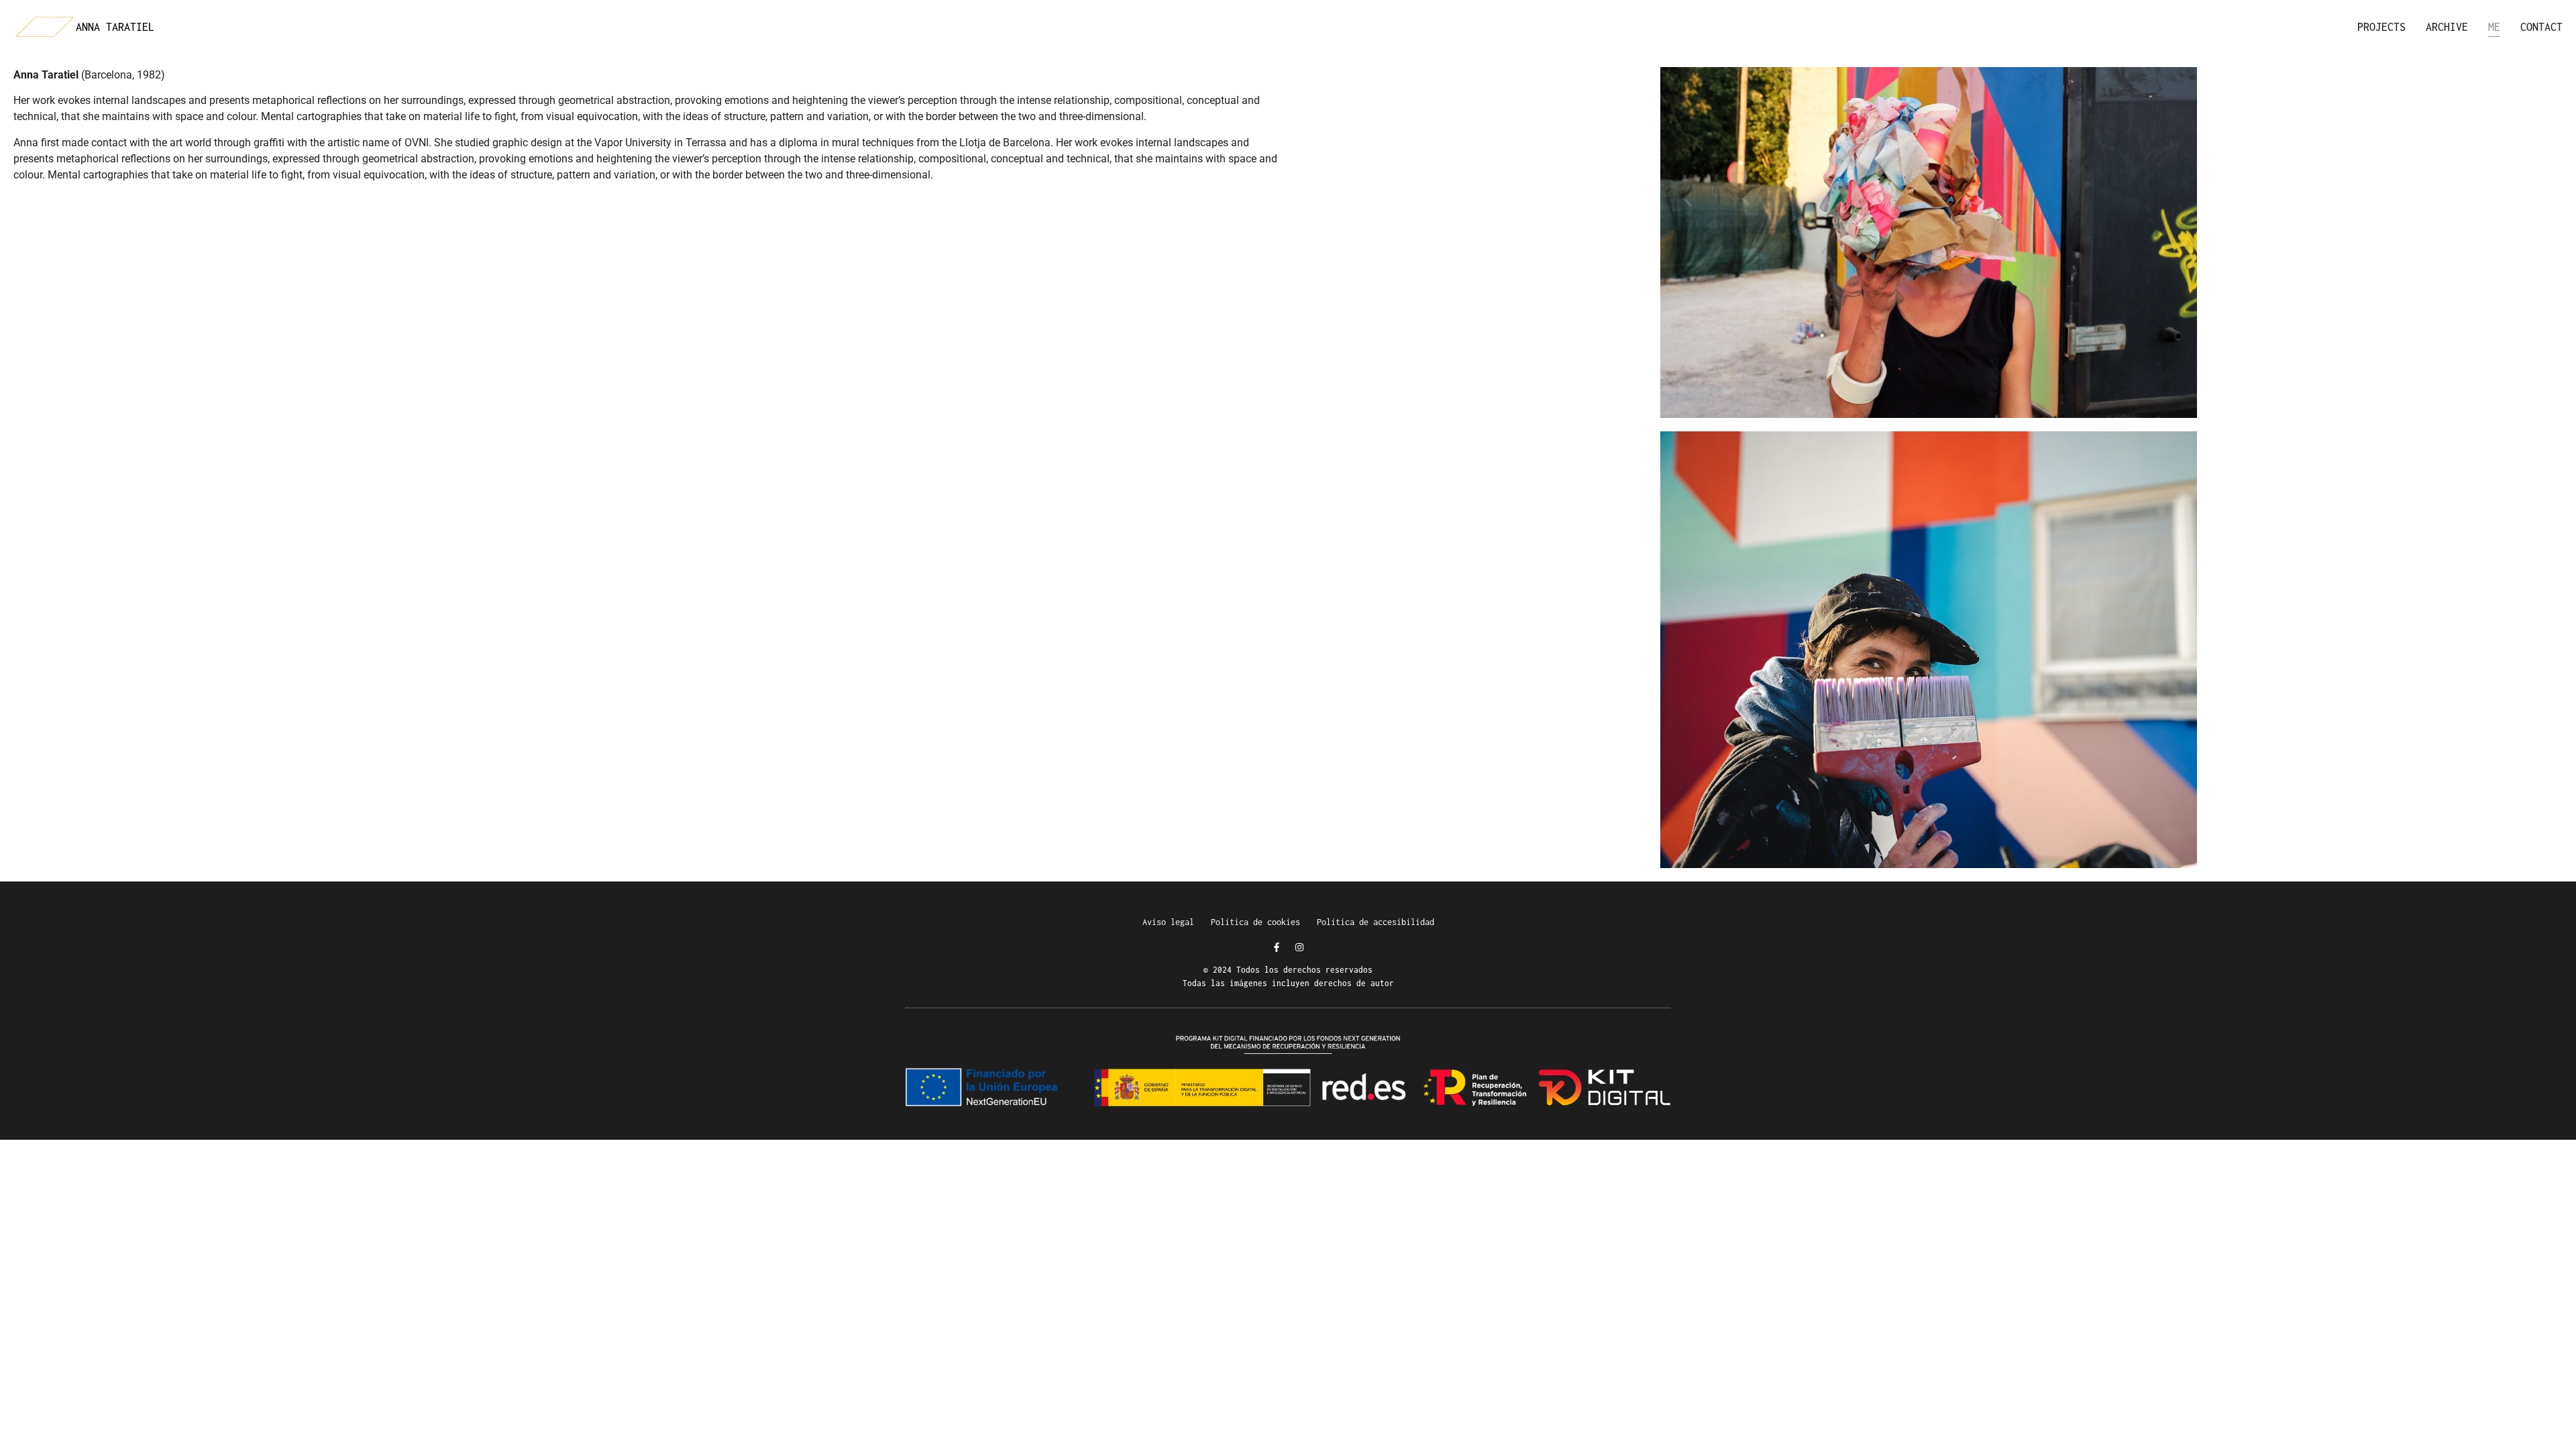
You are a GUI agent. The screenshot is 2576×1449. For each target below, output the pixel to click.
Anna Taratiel (115, 27)
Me (2494, 27)
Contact (2541, 27)
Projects (2381, 27)
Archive (2447, 27)
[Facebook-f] (1277, 947)
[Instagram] (1299, 947)
